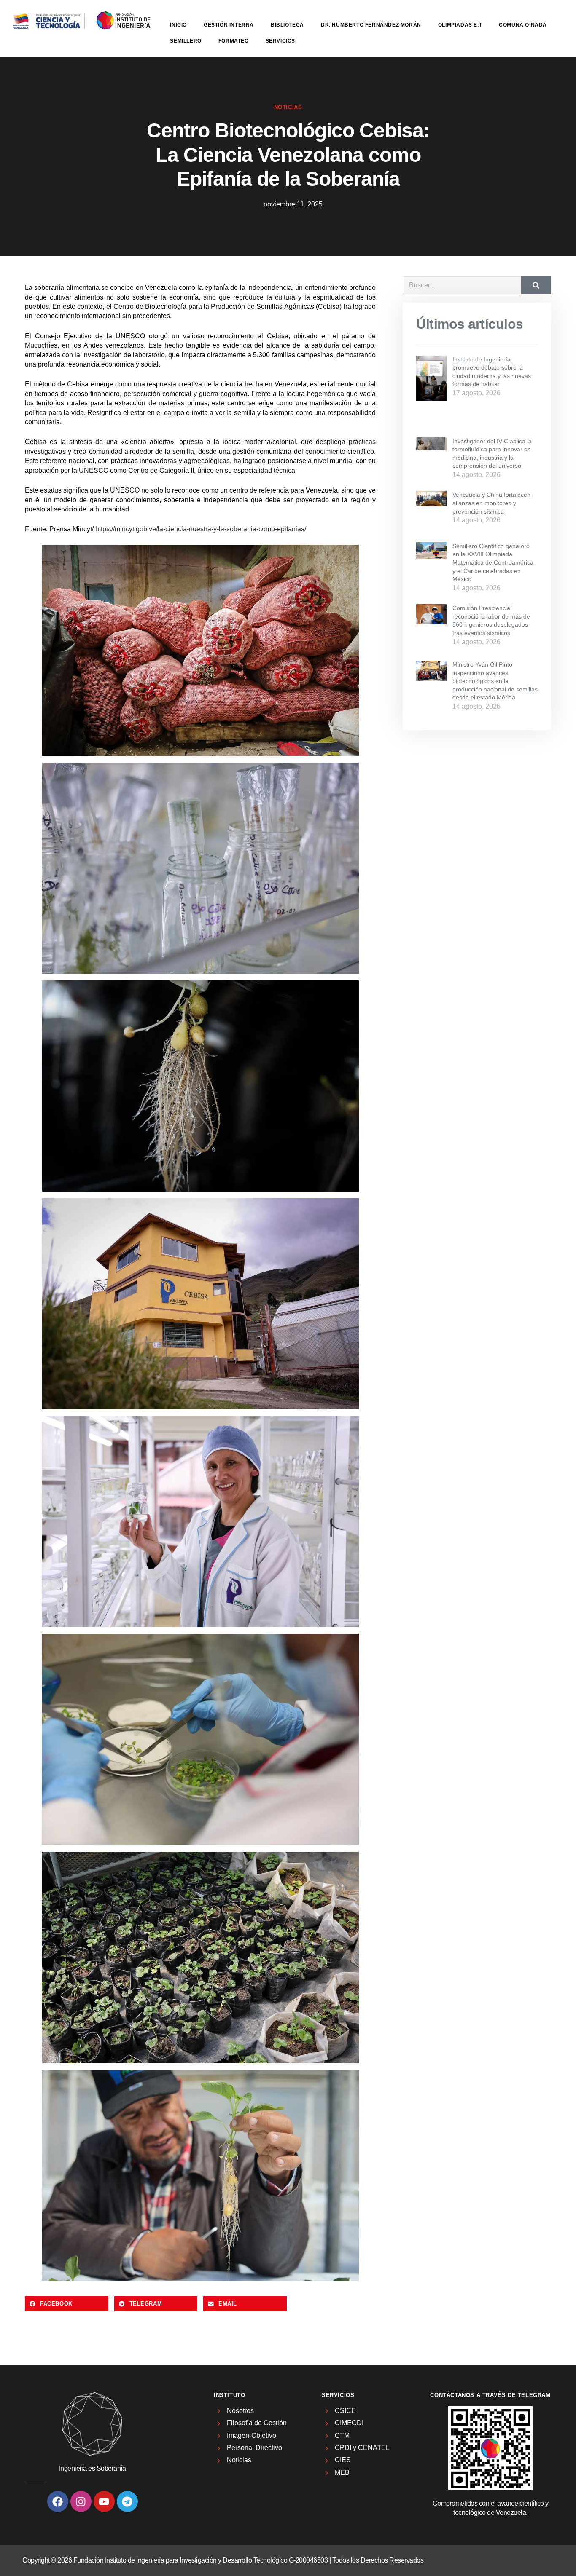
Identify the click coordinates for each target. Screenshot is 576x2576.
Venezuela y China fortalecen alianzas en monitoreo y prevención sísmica (491, 503)
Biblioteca (287, 25)
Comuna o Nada (523, 25)
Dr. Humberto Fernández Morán (371, 25)
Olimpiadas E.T (460, 25)
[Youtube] (104, 2501)
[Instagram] (81, 2501)
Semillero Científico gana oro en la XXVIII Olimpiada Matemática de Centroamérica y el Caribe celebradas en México (493, 562)
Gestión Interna (229, 25)
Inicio (178, 25)
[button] (67, 2304)
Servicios (280, 41)
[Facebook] (58, 2501)
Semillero (186, 41)
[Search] (536, 285)
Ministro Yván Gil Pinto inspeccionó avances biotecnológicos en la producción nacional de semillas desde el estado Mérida (495, 681)
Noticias (288, 107)
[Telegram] (127, 2501)
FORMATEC (234, 41)
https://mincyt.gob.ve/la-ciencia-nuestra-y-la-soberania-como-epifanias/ (201, 529)
